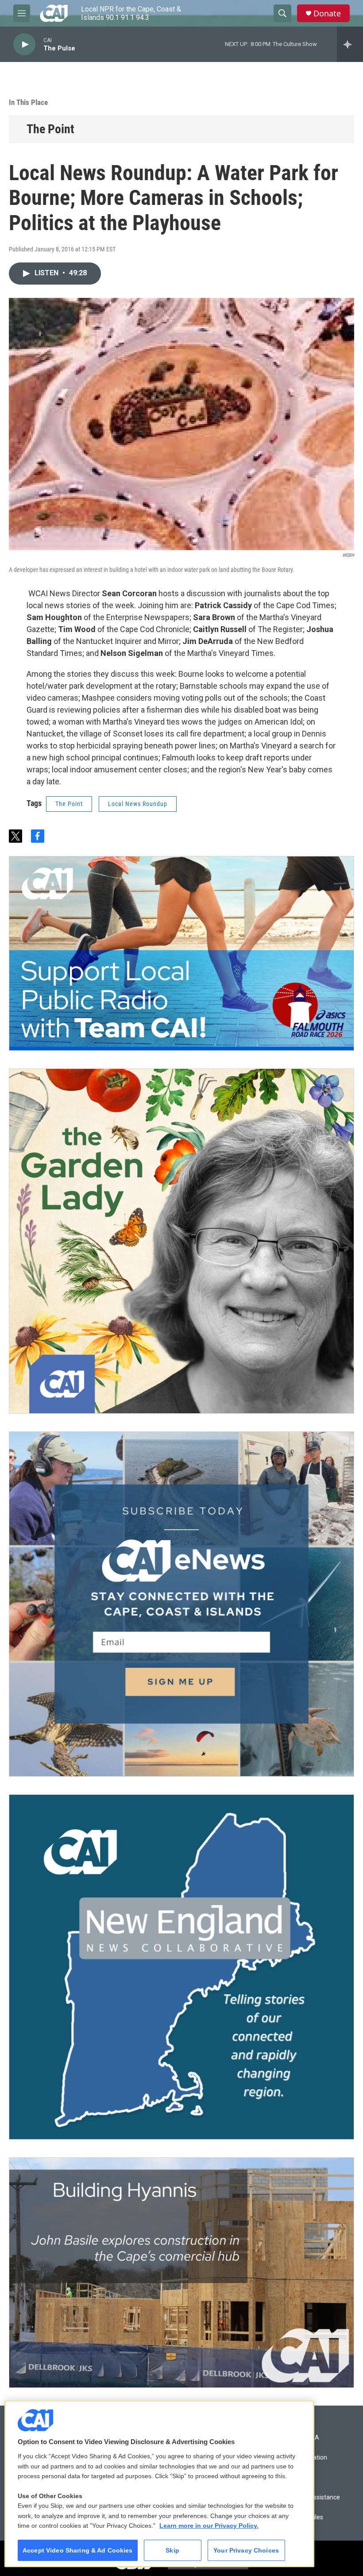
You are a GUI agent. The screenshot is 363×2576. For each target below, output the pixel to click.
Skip (172, 2550)
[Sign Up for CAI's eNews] (181, 1604)
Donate (327, 13)
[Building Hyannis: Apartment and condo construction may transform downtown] (181, 2273)
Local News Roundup (138, 804)
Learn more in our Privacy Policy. (209, 2526)
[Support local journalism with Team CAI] (181, 953)
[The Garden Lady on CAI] (181, 1241)
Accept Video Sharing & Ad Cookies (78, 2550)
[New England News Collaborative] (181, 1967)
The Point (50, 129)
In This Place (28, 102)
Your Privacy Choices (246, 2550)
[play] (24, 44)
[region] (159, 2484)
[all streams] (350, 44)
